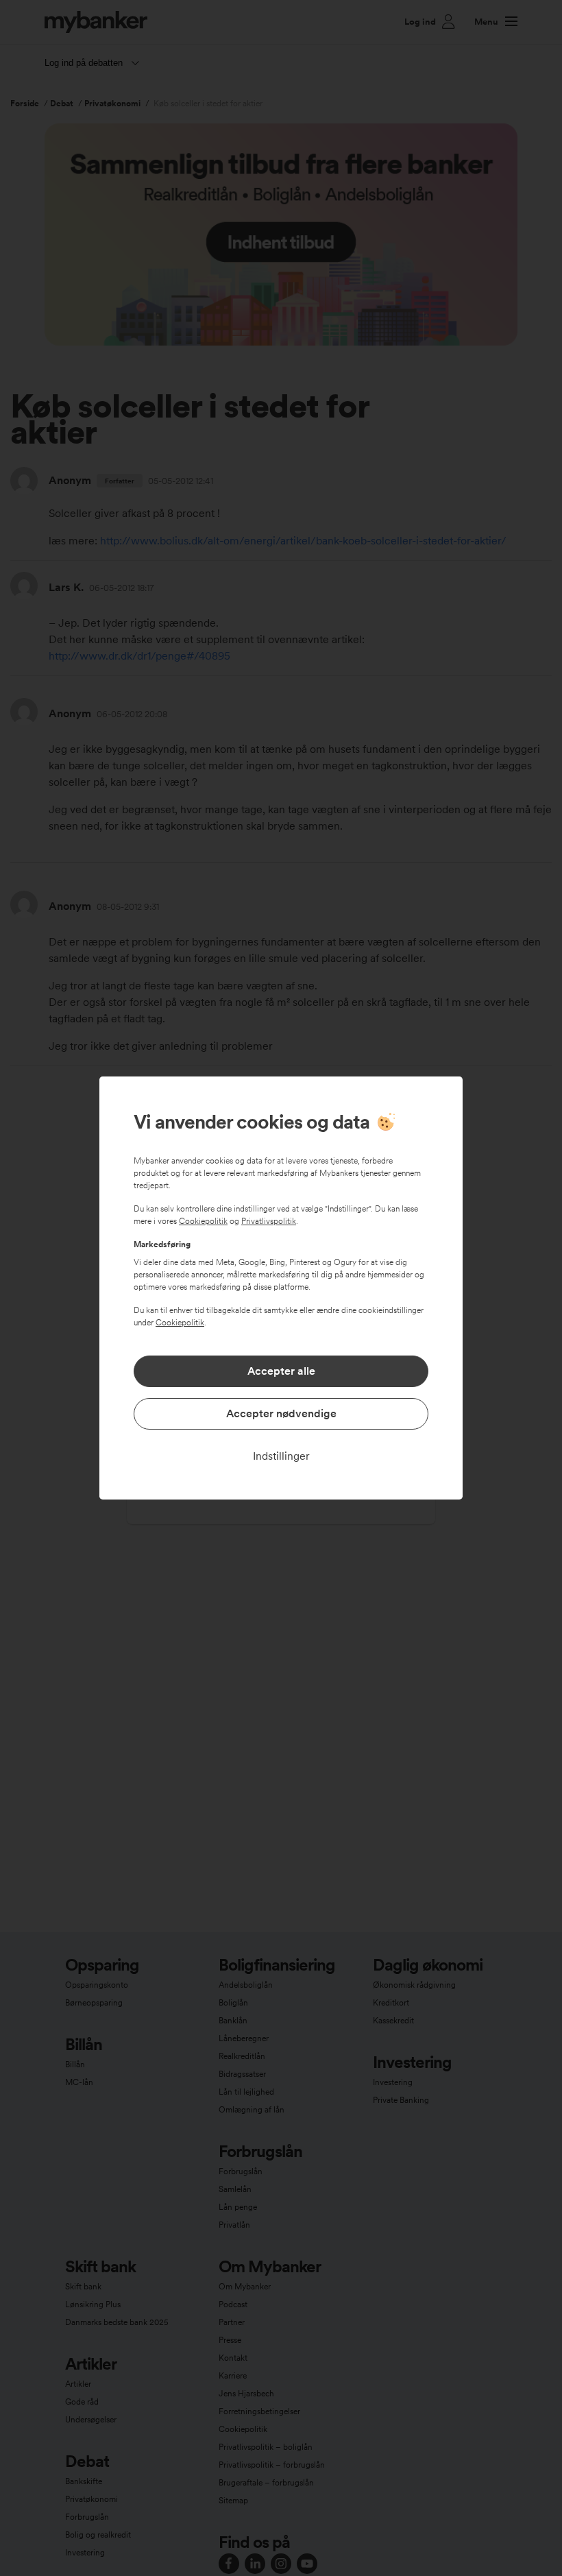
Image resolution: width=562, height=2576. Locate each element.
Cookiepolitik (203, 1221)
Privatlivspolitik (269, 1221)
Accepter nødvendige (281, 1413)
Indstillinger (281, 1456)
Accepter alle (281, 1371)
